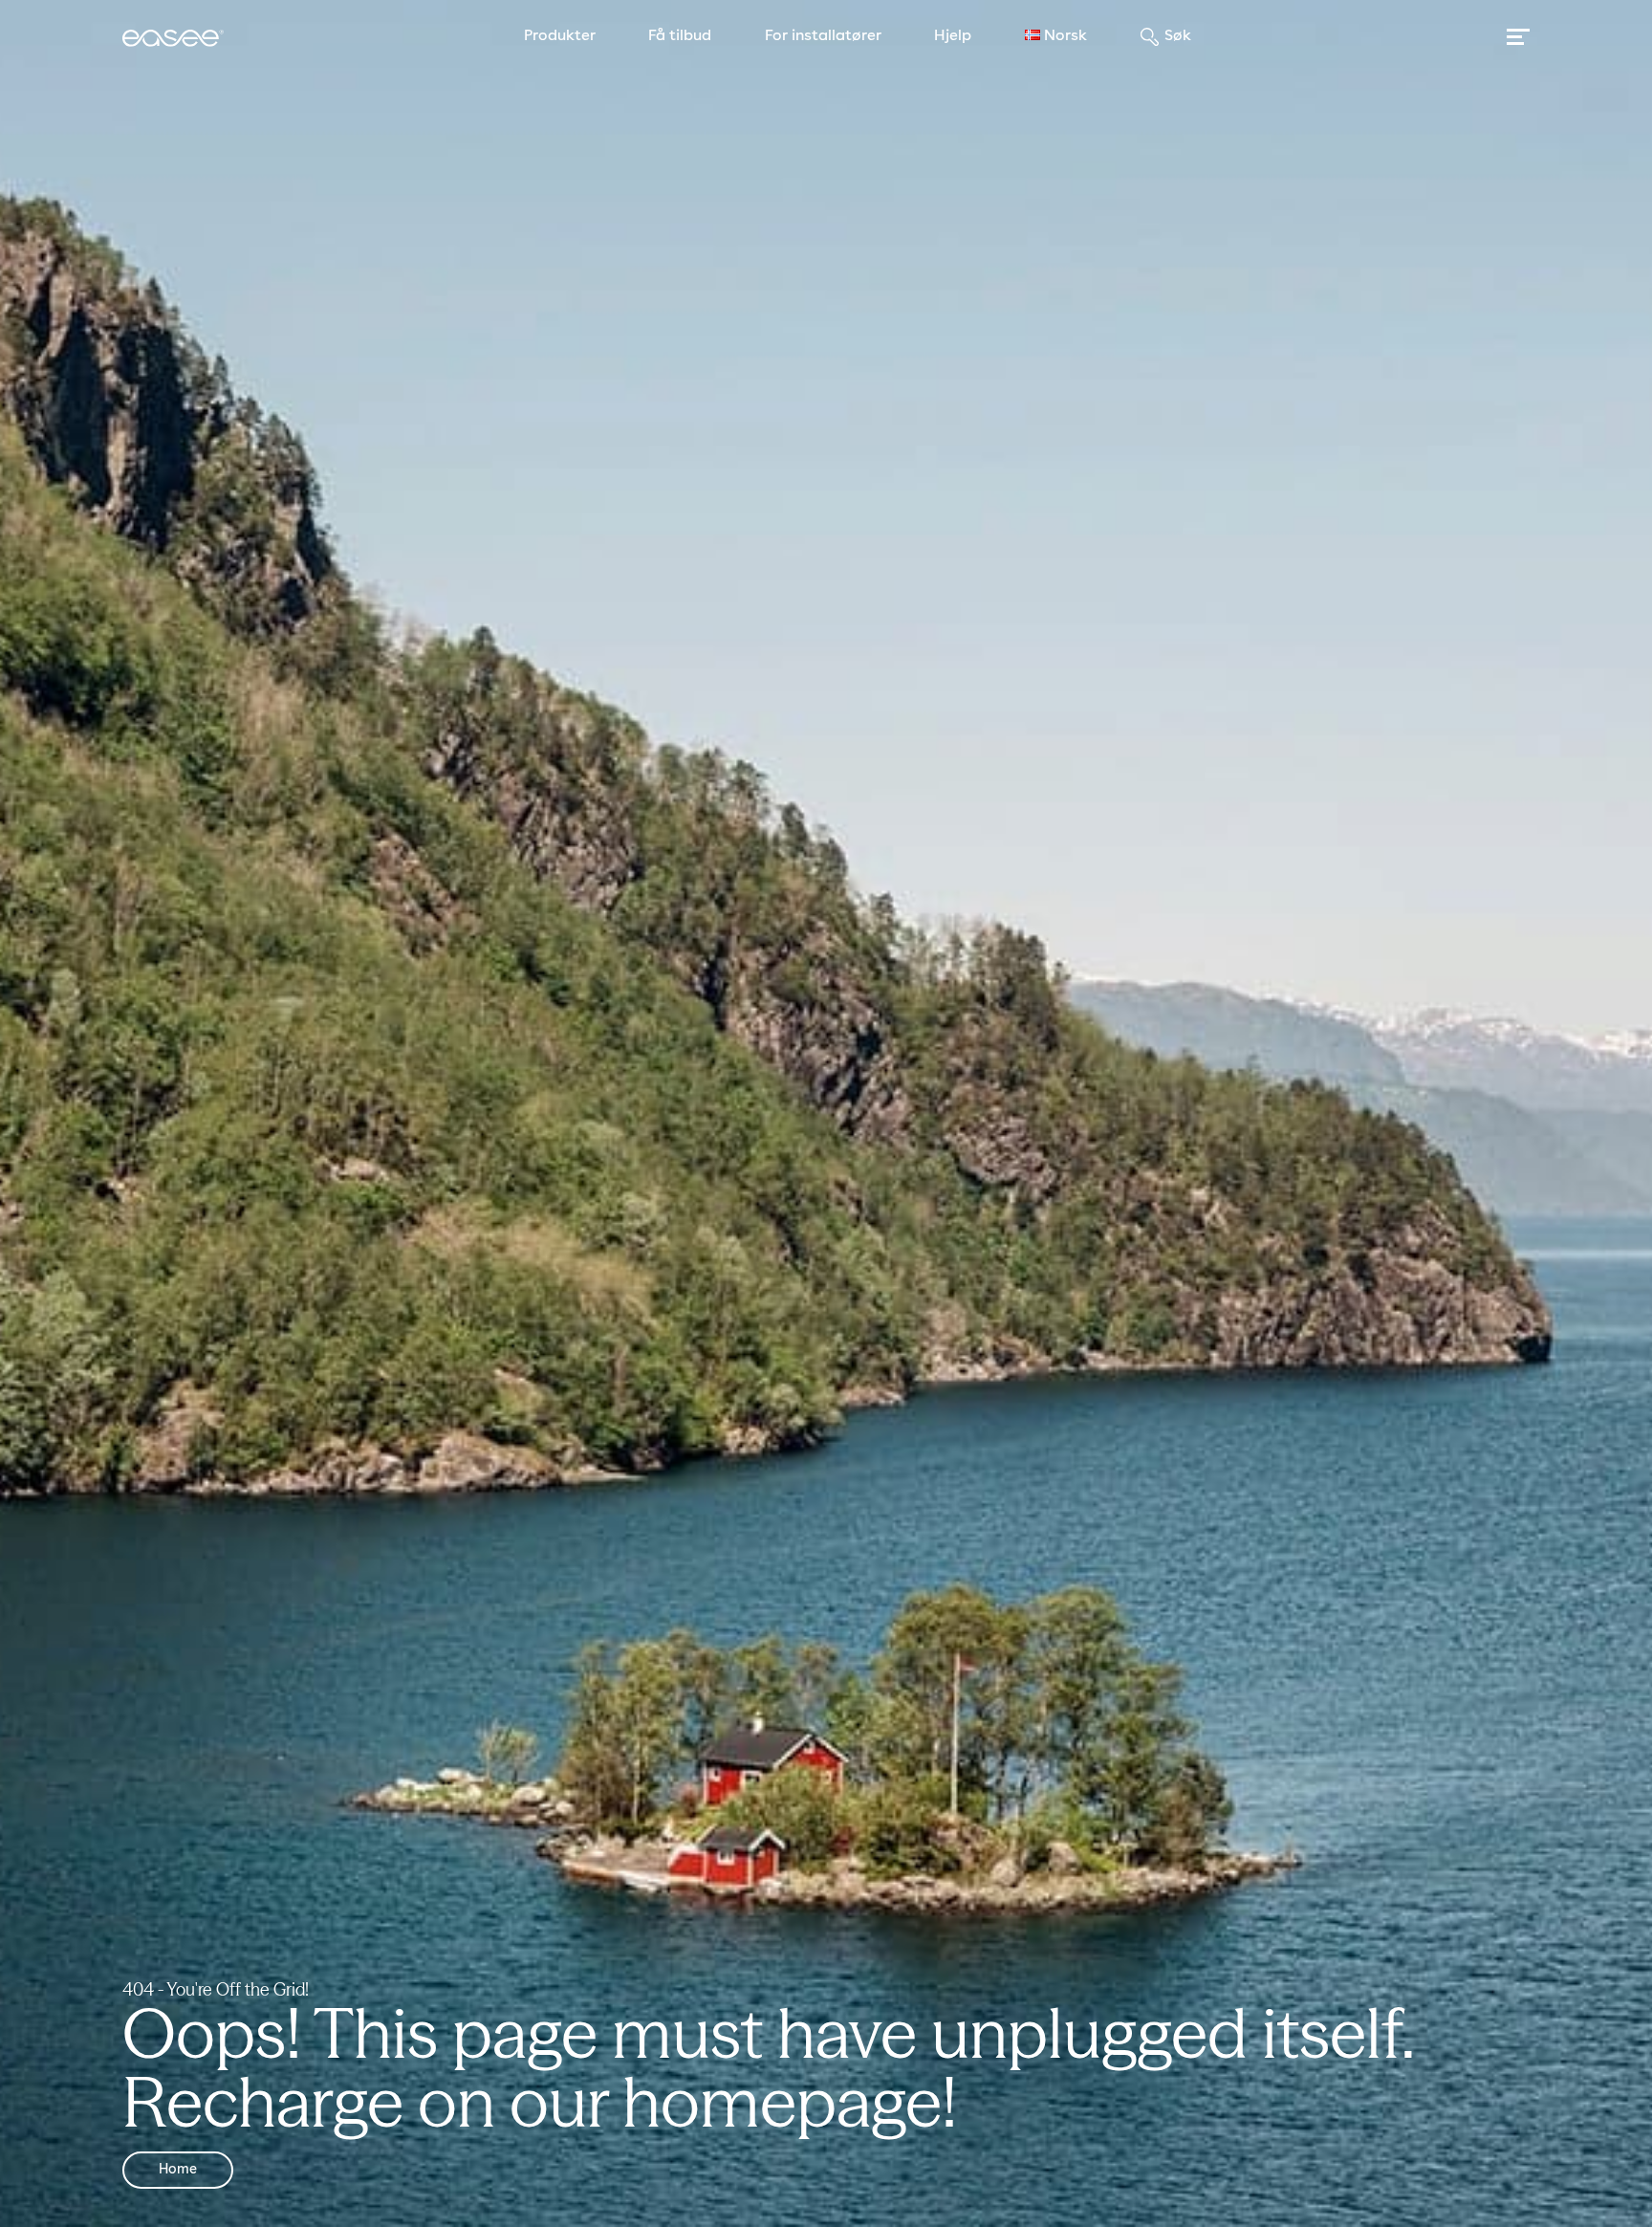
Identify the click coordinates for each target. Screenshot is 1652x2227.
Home (178, 2170)
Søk (1178, 36)
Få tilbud (680, 36)
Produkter (560, 36)
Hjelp (953, 36)
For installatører (823, 36)
